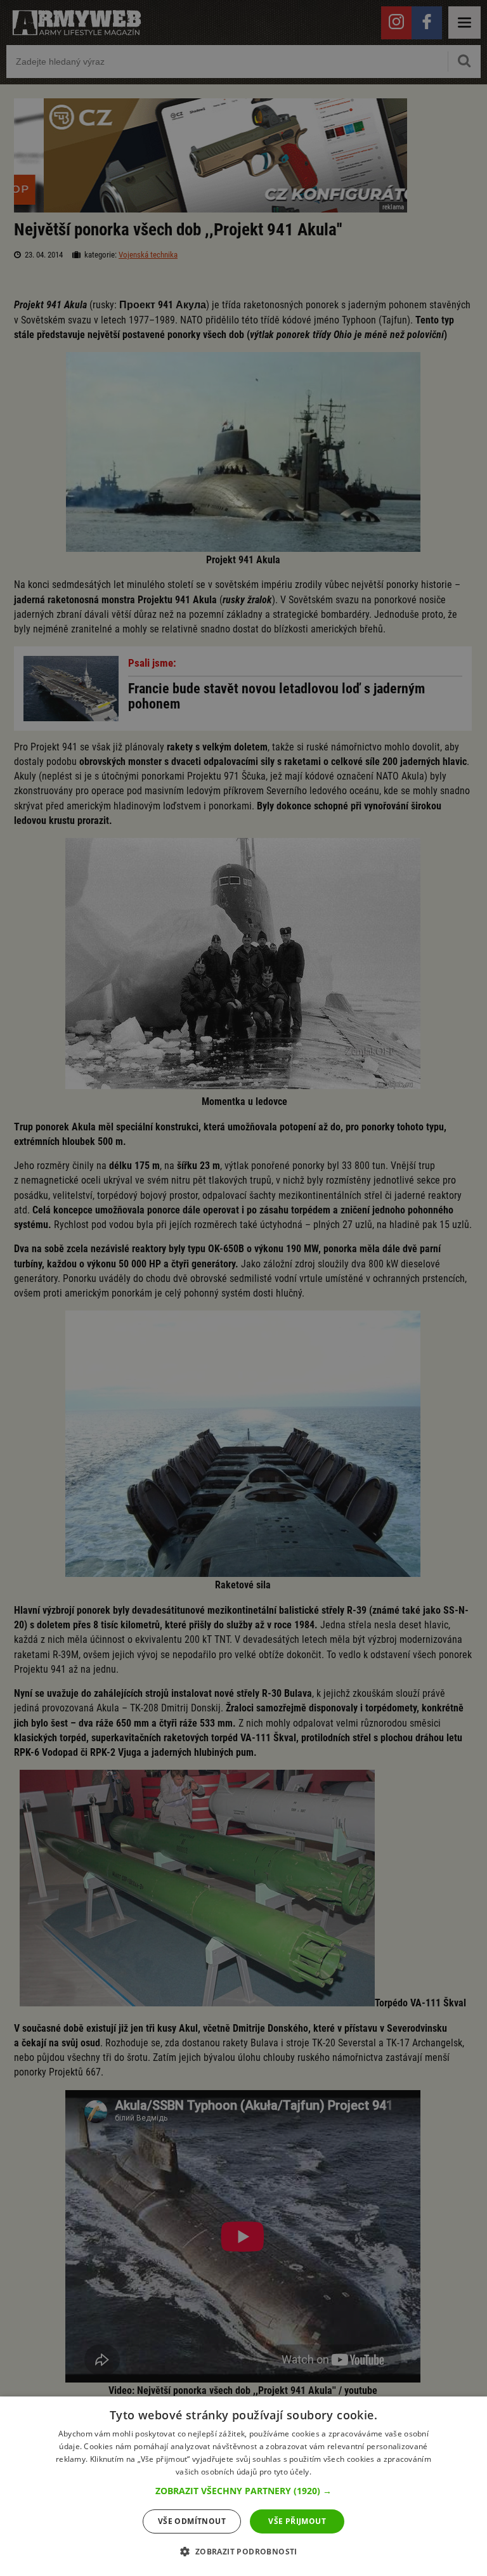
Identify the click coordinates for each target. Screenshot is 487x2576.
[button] (243, 2491)
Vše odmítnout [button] (192, 2521)
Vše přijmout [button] (297, 2521)
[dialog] (243, 2486)
